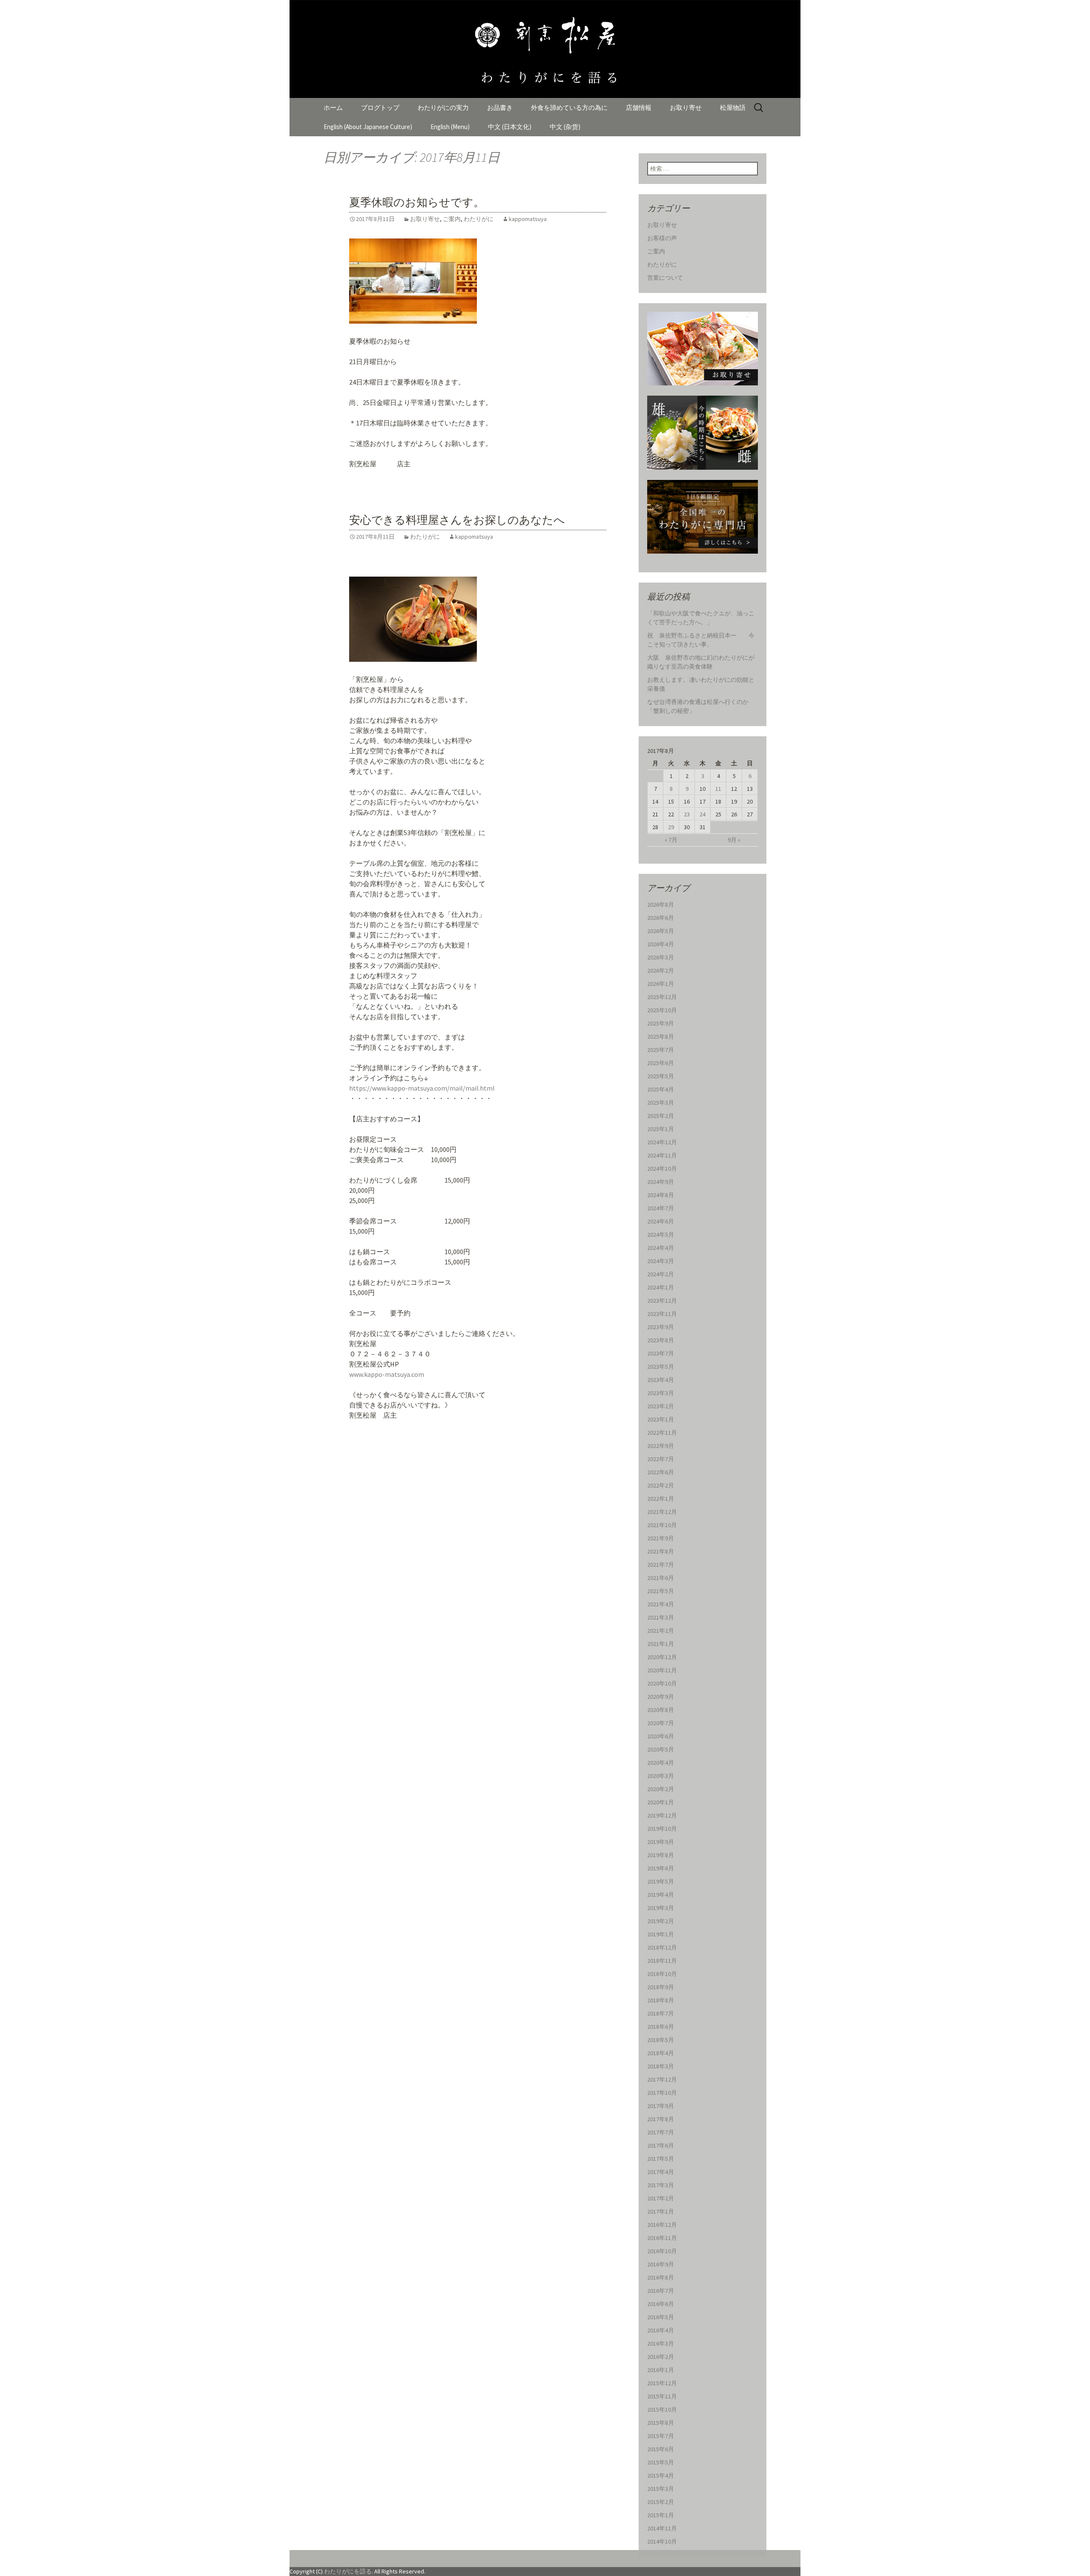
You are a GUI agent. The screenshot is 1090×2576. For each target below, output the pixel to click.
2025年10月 (662, 1010)
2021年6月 (661, 1578)
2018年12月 (662, 1947)
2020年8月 (661, 1710)
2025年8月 (661, 1037)
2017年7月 (661, 2132)
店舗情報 (639, 108)
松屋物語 (733, 108)
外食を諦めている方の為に (569, 108)
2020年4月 (661, 1763)
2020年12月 (662, 1657)
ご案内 (452, 219)
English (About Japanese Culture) (368, 127)
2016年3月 (661, 2343)
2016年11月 (662, 2238)
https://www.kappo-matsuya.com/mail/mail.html (422, 1088)
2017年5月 (661, 2159)
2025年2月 (661, 1116)
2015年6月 (661, 2449)
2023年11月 (662, 1314)
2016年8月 (661, 2277)
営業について (665, 278)
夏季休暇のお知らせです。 (417, 202)
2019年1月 (661, 1934)
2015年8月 (661, 2423)
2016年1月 (661, 2370)
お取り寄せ (686, 108)
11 (718, 789)
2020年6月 (661, 1736)
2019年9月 (661, 1842)
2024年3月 (661, 1261)
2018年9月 (661, 1987)
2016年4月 (661, 2330)
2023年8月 (661, 1340)
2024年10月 (662, 1169)
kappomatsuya (528, 219)
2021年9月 (661, 1538)
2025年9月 (661, 1023)
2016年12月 (662, 2225)
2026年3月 (661, 957)
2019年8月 (661, 1855)
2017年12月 (662, 2079)
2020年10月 (662, 1683)
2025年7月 (661, 1050)
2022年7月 (661, 1459)
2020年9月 (661, 1697)
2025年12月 (662, 997)
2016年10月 (662, 2251)
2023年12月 (662, 1301)
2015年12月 (662, 2383)
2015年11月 (662, 2396)
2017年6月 (661, 2145)
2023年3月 (661, 1393)
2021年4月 (661, 1604)
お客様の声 (662, 238)
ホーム (333, 108)
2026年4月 (661, 944)
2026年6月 (661, 918)
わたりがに (479, 219)
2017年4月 (661, 2172)
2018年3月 (661, 2066)
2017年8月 (661, 2119)
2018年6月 (661, 2027)
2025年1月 (661, 1129)
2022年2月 (661, 1485)
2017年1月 (661, 2211)
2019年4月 (661, 1895)
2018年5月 (661, 2040)
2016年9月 (661, 2264)
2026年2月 (661, 971)
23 (687, 814)
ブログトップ (380, 108)
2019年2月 (661, 1921)
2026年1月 (661, 984)
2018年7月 (661, 2013)
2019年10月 (662, 1829)
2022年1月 (661, 1499)
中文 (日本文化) (510, 127)
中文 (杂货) (565, 127)
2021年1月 (661, 1644)
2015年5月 (661, 2462)
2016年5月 (661, 2317)
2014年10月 (662, 2542)
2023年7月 (661, 1353)
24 (703, 814)
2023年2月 (661, 1406)
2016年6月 (661, 2304)
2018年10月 (662, 1974)
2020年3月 (661, 1776)
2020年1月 (661, 1802)
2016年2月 (661, 2357)
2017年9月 (661, 2106)
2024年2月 (661, 1274)
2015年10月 (662, 2409)
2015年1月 (661, 2515)
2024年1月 (661, 1287)
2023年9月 (661, 1327)
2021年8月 (661, 1551)
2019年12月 (662, 1815)
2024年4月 (661, 1248)
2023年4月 (661, 1380)
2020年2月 (661, 1789)
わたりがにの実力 (443, 108)
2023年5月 (661, 1367)
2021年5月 (661, 1591)
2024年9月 (661, 1182)
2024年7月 (661, 1208)
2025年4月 (661, 1089)
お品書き (500, 108)
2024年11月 (662, 1155)
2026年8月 (661, 905)
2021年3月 (661, 1617)
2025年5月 (661, 1076)
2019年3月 (661, 1908)
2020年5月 (661, 1749)
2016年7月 (661, 2291)
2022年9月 (661, 1446)
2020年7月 (661, 1723)
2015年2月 (661, 2502)
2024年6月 (661, 1221)
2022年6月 (661, 1472)
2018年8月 (661, 2000)
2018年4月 (661, 2053)
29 (671, 827)
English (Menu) (450, 127)
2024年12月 (662, 1142)
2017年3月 (661, 2185)
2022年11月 (662, 1433)
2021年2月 (661, 1631)
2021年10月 (662, 1525)
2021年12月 (662, 1512)
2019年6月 (661, 1868)
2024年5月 (661, 1235)
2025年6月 (661, 1063)
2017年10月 (662, 2093)
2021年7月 (661, 1565)
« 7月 (671, 840)
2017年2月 (661, 2198)
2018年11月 (662, 1961)
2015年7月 (661, 2436)
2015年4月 (661, 2475)
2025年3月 (661, 1103)
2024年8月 (661, 1195)
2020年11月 (662, 1670)
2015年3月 (661, 2489)
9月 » (734, 840)
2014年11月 (662, 2528)
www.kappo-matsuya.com (387, 1374)
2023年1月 (661, 1419)
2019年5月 (661, 1881)
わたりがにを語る (348, 2571)
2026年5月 (661, 931)
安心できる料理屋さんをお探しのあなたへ (457, 520)
